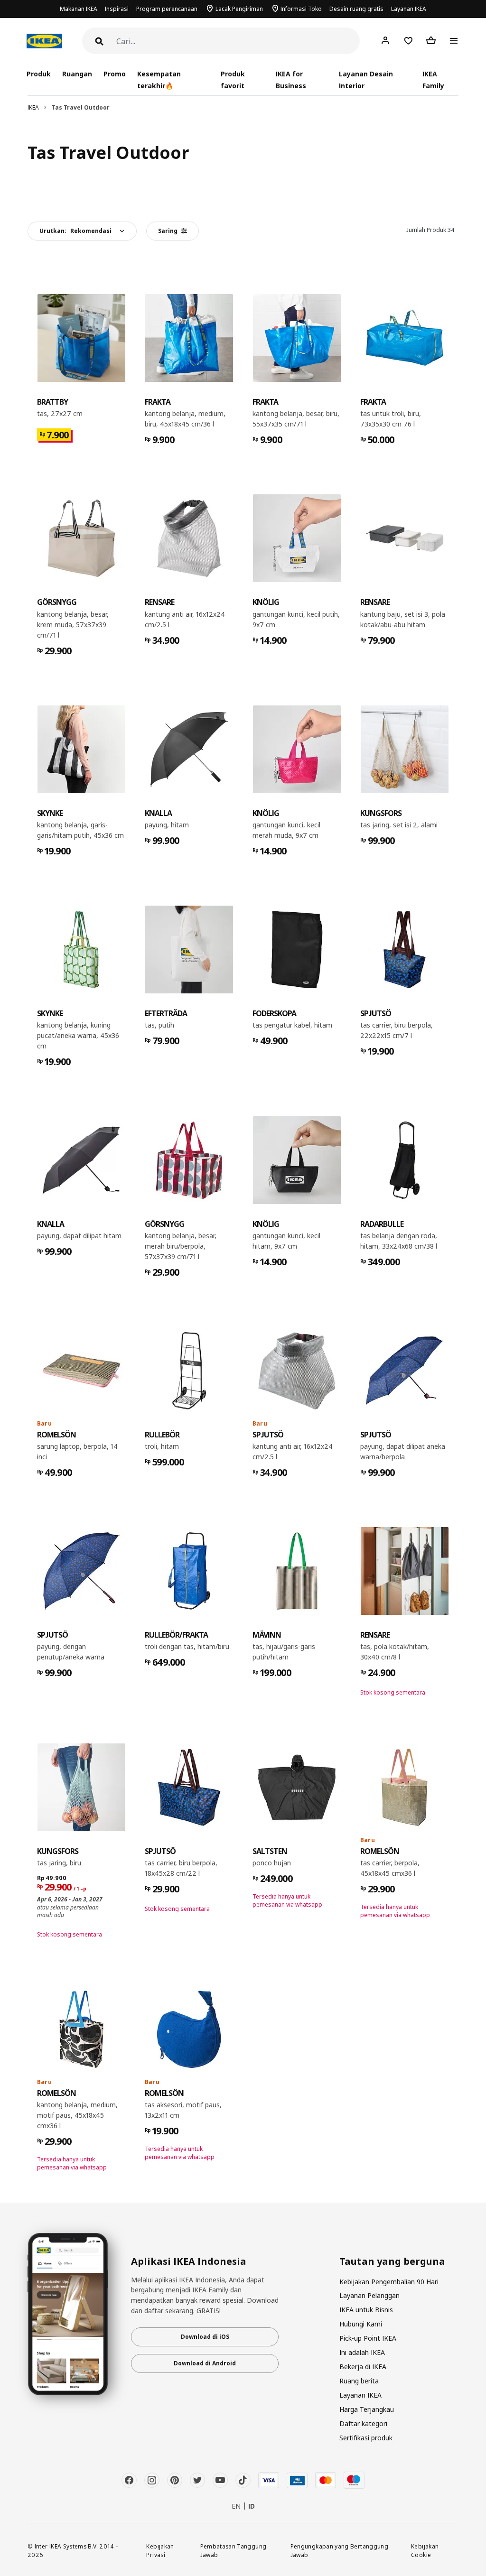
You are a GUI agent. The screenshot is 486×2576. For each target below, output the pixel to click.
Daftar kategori (363, 2423)
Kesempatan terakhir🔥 (159, 80)
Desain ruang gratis (356, 9)
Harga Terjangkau (367, 2409)
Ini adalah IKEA (362, 2352)
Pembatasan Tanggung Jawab (234, 2551)
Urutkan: (75, 231)
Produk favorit (233, 80)
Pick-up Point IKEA (368, 2338)
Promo (115, 74)
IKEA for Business (291, 80)
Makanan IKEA (79, 9)
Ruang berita (359, 2381)
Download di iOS (205, 2337)
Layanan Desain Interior (366, 80)
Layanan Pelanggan (369, 2295)
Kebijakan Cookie (425, 2551)
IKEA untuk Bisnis (366, 2310)
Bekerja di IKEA (363, 2367)
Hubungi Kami (361, 2324)
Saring (168, 231)
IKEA (33, 107)
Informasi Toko (301, 9)
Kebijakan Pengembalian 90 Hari (389, 2282)
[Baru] (81, 1371)
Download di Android (205, 2363)
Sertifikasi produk (366, 2438)
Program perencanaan (167, 9)
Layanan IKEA (409, 9)
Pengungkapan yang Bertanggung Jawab (339, 2551)
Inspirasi (117, 9)
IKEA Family (433, 80)
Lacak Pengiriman (239, 9)
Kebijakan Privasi (160, 2551)
